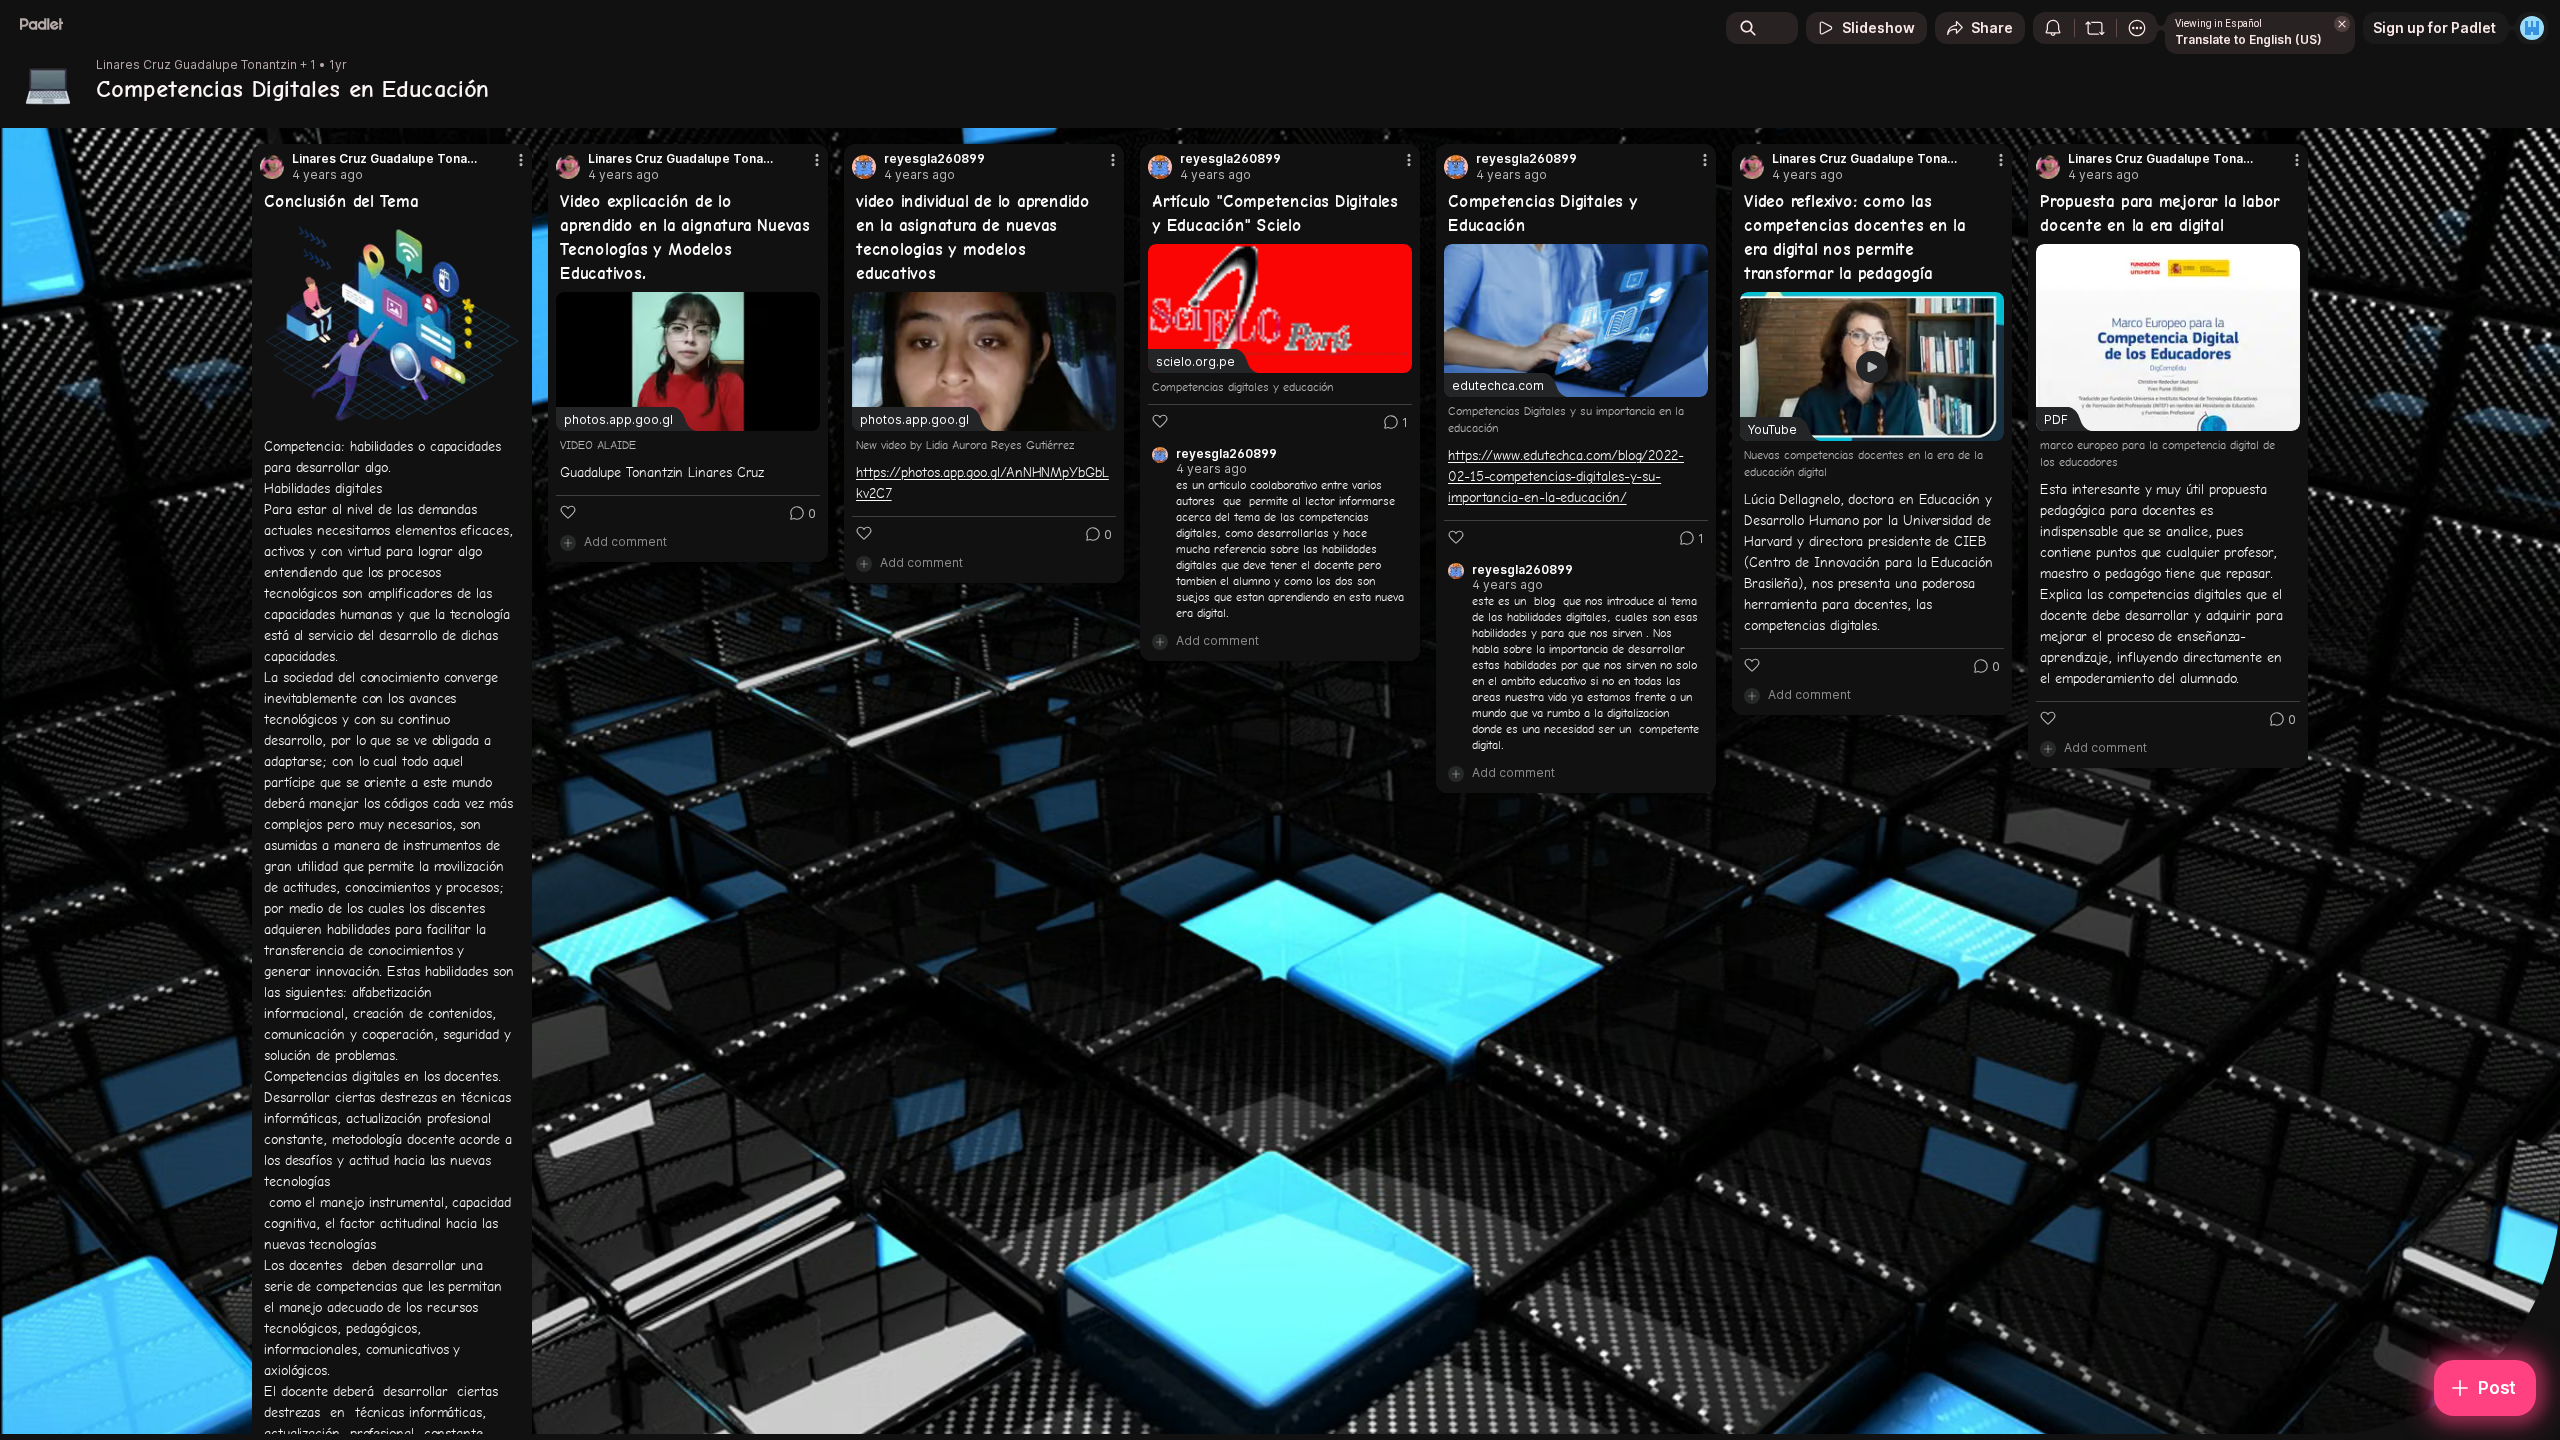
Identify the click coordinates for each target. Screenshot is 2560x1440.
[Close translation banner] (2342, 24)
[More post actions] (521, 160)
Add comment (625, 541)
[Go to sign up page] (2532, 28)
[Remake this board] (2095, 28)
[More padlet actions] (2137, 28)
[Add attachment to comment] (568, 542)
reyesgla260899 (934, 159)
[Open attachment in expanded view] (392, 324)
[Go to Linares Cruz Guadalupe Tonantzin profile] (272, 167)
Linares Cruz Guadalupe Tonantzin (196, 65)
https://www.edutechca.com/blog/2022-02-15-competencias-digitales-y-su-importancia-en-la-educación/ (1566, 476)
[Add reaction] (568, 512)
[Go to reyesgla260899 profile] (864, 167)
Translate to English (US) (2248, 39)
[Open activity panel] (2053, 28)
